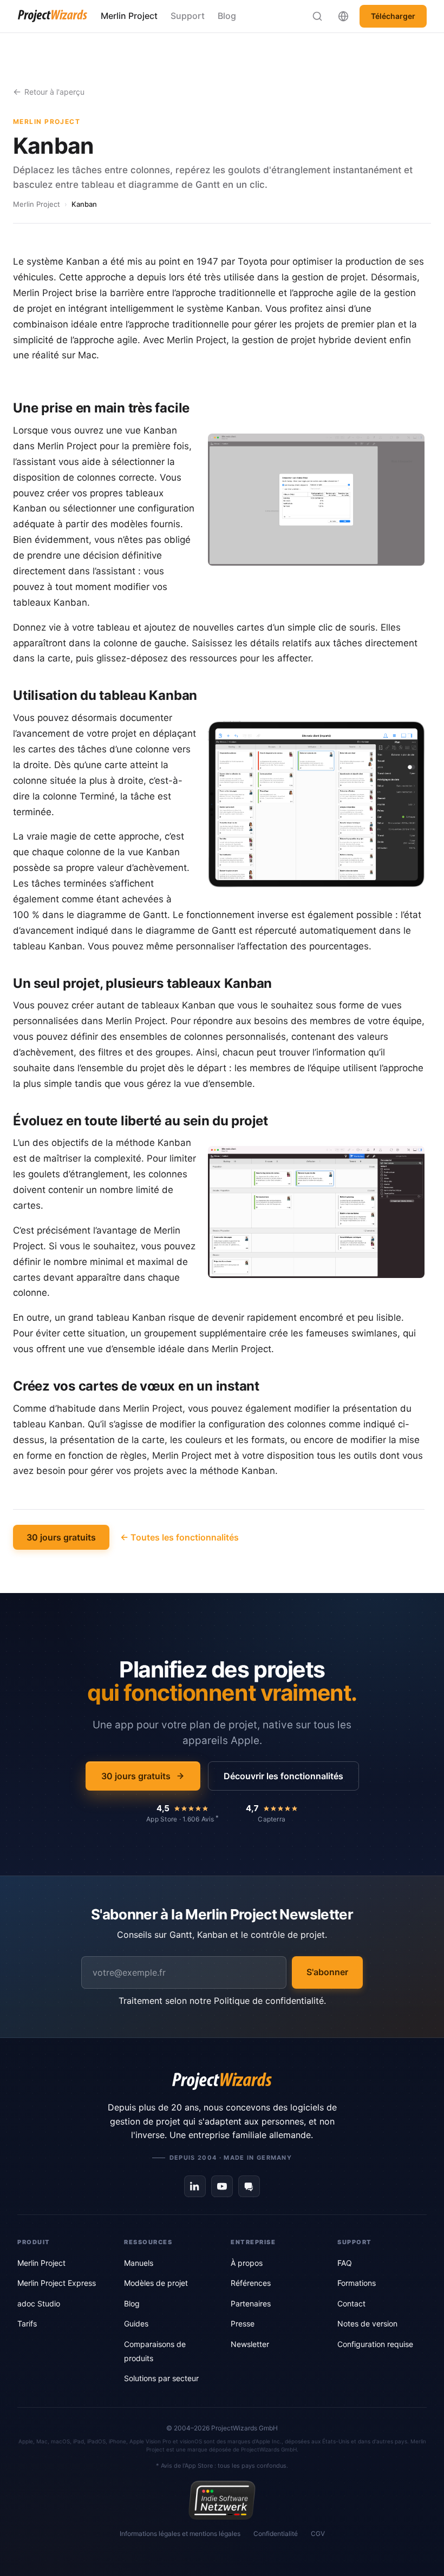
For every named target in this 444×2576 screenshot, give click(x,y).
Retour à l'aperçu (54, 92)
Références (251, 2283)
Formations (357, 2283)
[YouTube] (222, 2186)
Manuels (139, 2263)
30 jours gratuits (61, 1537)
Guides (136, 2323)
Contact (351, 2303)
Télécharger (393, 16)
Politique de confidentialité (269, 2001)
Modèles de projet (156, 2283)
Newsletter (250, 2344)
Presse (243, 2323)
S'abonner (327, 1972)
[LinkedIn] (195, 2186)
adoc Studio (39, 2303)
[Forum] (249, 2186)
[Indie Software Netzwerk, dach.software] (222, 2500)
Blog (227, 16)
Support (188, 16)
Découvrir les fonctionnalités (283, 1776)
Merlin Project (129, 16)
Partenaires (251, 2303)
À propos (247, 2263)
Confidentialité (276, 2534)
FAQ (345, 2263)
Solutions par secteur (161, 2378)
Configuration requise (375, 2344)
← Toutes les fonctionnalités (179, 1537)
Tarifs (27, 2323)
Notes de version (367, 2323)
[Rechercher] (317, 16)
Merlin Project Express (57, 2283)
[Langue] (343, 16)
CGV (318, 2534)
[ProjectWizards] (222, 2081)
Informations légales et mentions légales (180, 2534)
